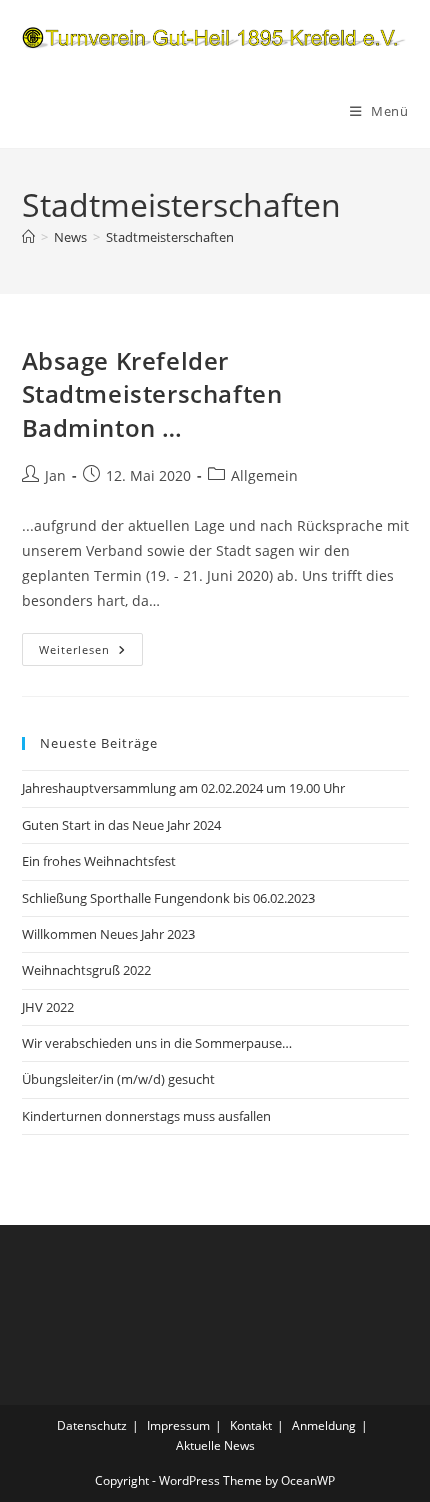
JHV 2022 (48, 1007)
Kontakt (251, 1425)
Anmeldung (324, 1425)
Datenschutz (92, 1425)
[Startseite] (28, 237)
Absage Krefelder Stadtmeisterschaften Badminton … (152, 394)
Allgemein (264, 475)
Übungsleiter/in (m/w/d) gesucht (118, 1079)
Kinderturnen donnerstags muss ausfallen (146, 1116)
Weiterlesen (91, 653)
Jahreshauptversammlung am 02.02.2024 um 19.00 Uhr (183, 788)
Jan (55, 475)
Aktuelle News (215, 1445)
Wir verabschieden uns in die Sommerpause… (157, 1043)
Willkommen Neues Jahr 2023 (108, 934)
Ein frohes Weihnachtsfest (99, 861)
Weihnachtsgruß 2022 (86, 970)
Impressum (178, 1425)
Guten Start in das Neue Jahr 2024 (121, 825)
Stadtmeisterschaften (170, 237)
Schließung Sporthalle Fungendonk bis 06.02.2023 (168, 898)
